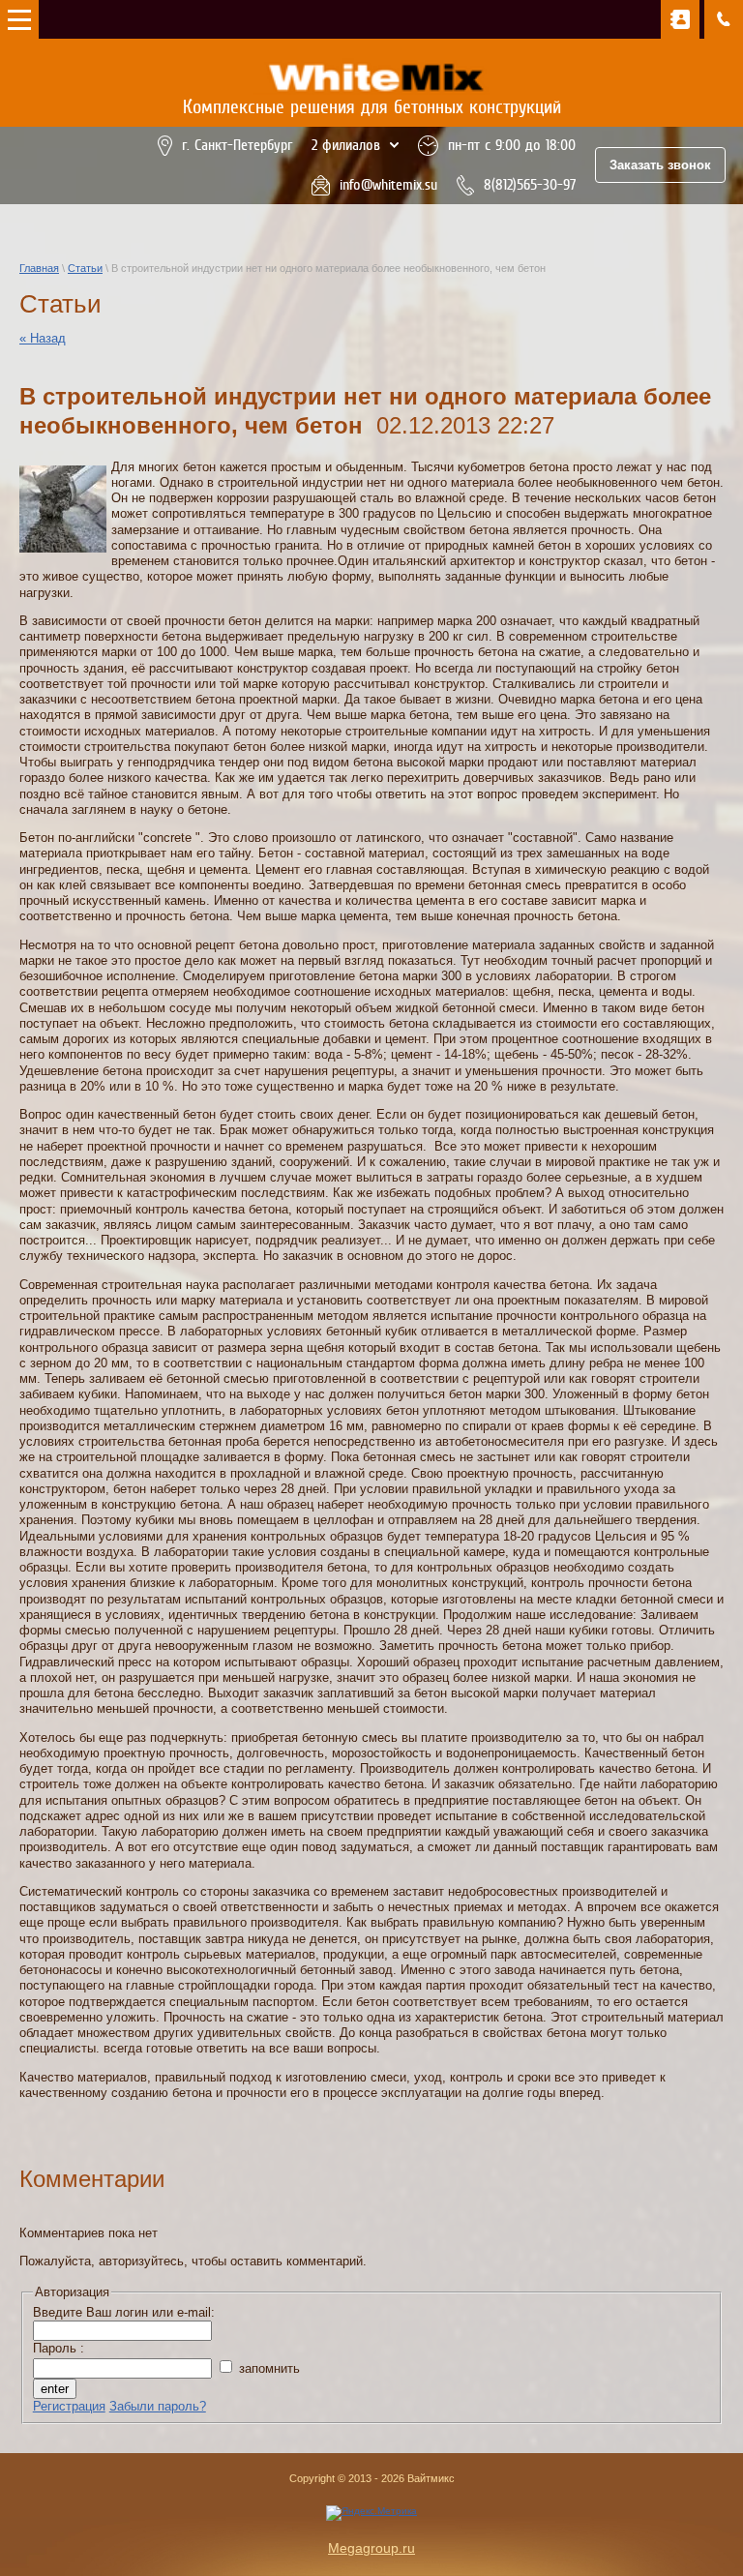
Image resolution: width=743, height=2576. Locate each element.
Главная (39, 268)
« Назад (43, 338)
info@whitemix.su (388, 185)
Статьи (85, 268)
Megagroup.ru (371, 2548)
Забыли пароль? (158, 2406)
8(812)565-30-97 (530, 185)
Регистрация (69, 2406)
